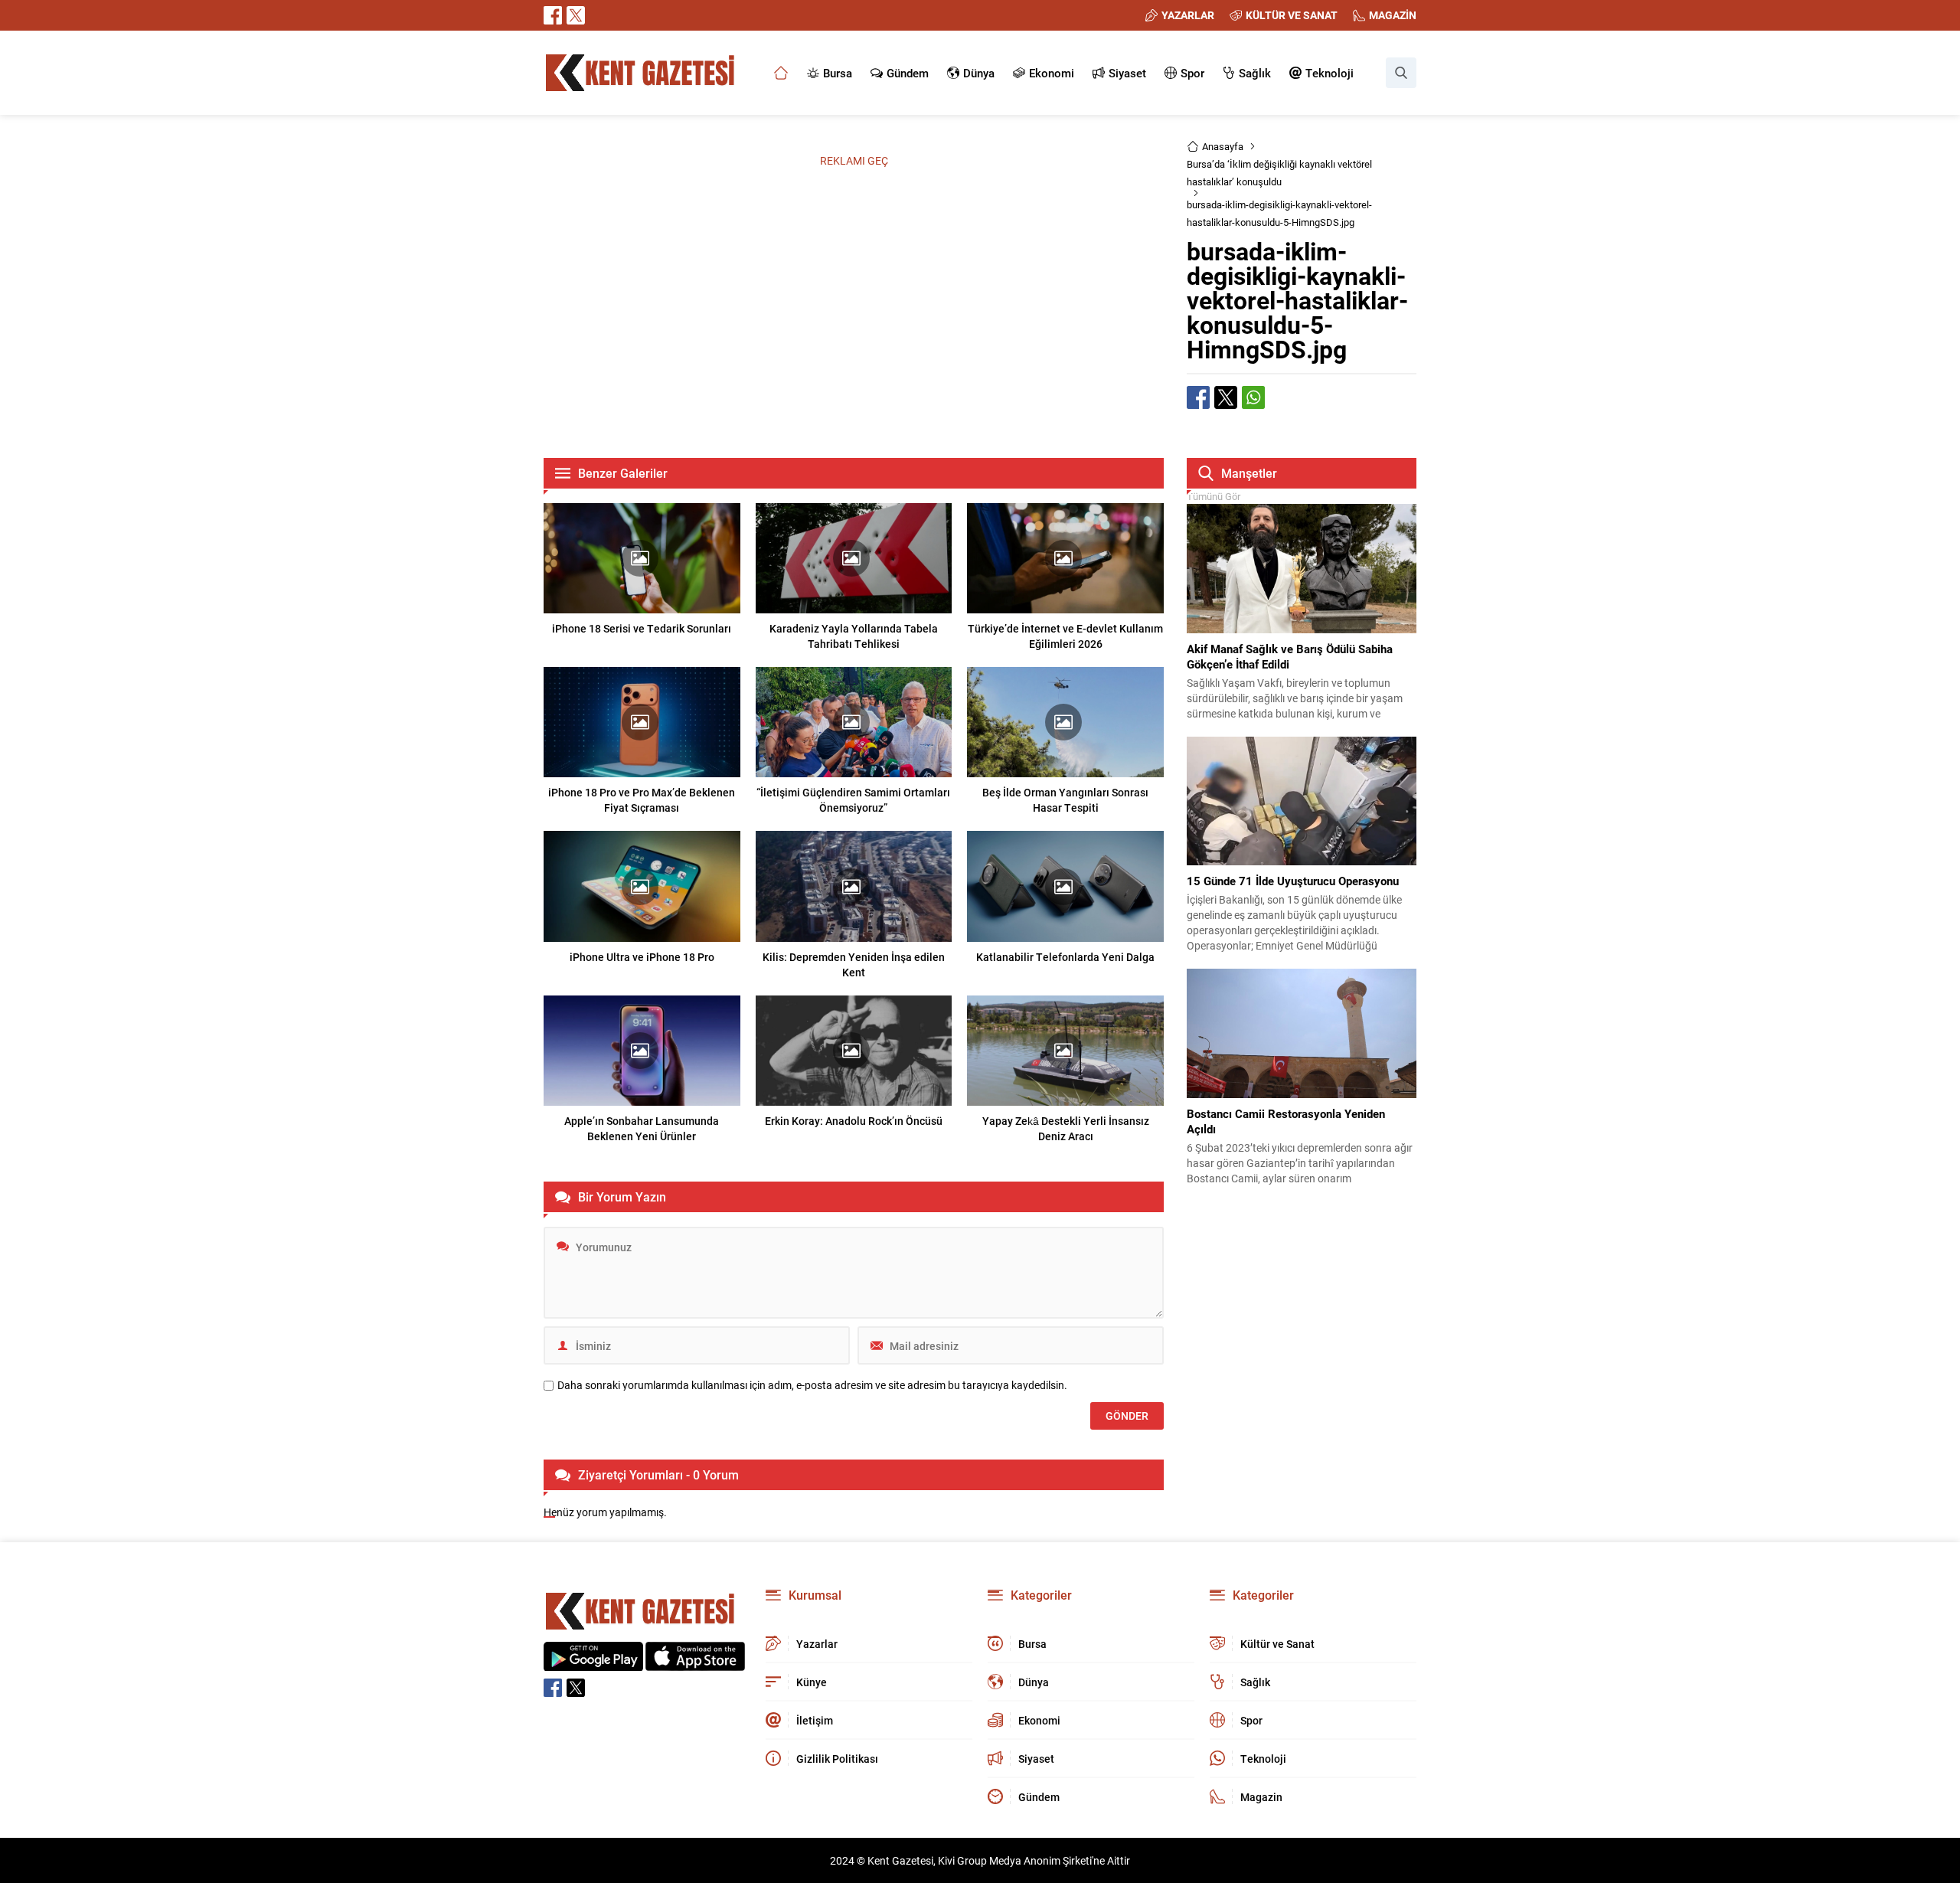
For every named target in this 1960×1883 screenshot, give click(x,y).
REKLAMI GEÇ (854, 160)
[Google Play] (593, 1663)
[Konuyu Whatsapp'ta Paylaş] (1253, 397)
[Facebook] (553, 15)
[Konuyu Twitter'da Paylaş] (1226, 397)
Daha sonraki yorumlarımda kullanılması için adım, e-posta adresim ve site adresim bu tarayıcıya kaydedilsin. (812, 1385)
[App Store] (695, 1663)
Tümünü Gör (1214, 496)
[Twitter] (576, 15)
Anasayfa (1223, 146)
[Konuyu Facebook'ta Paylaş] (1198, 397)
